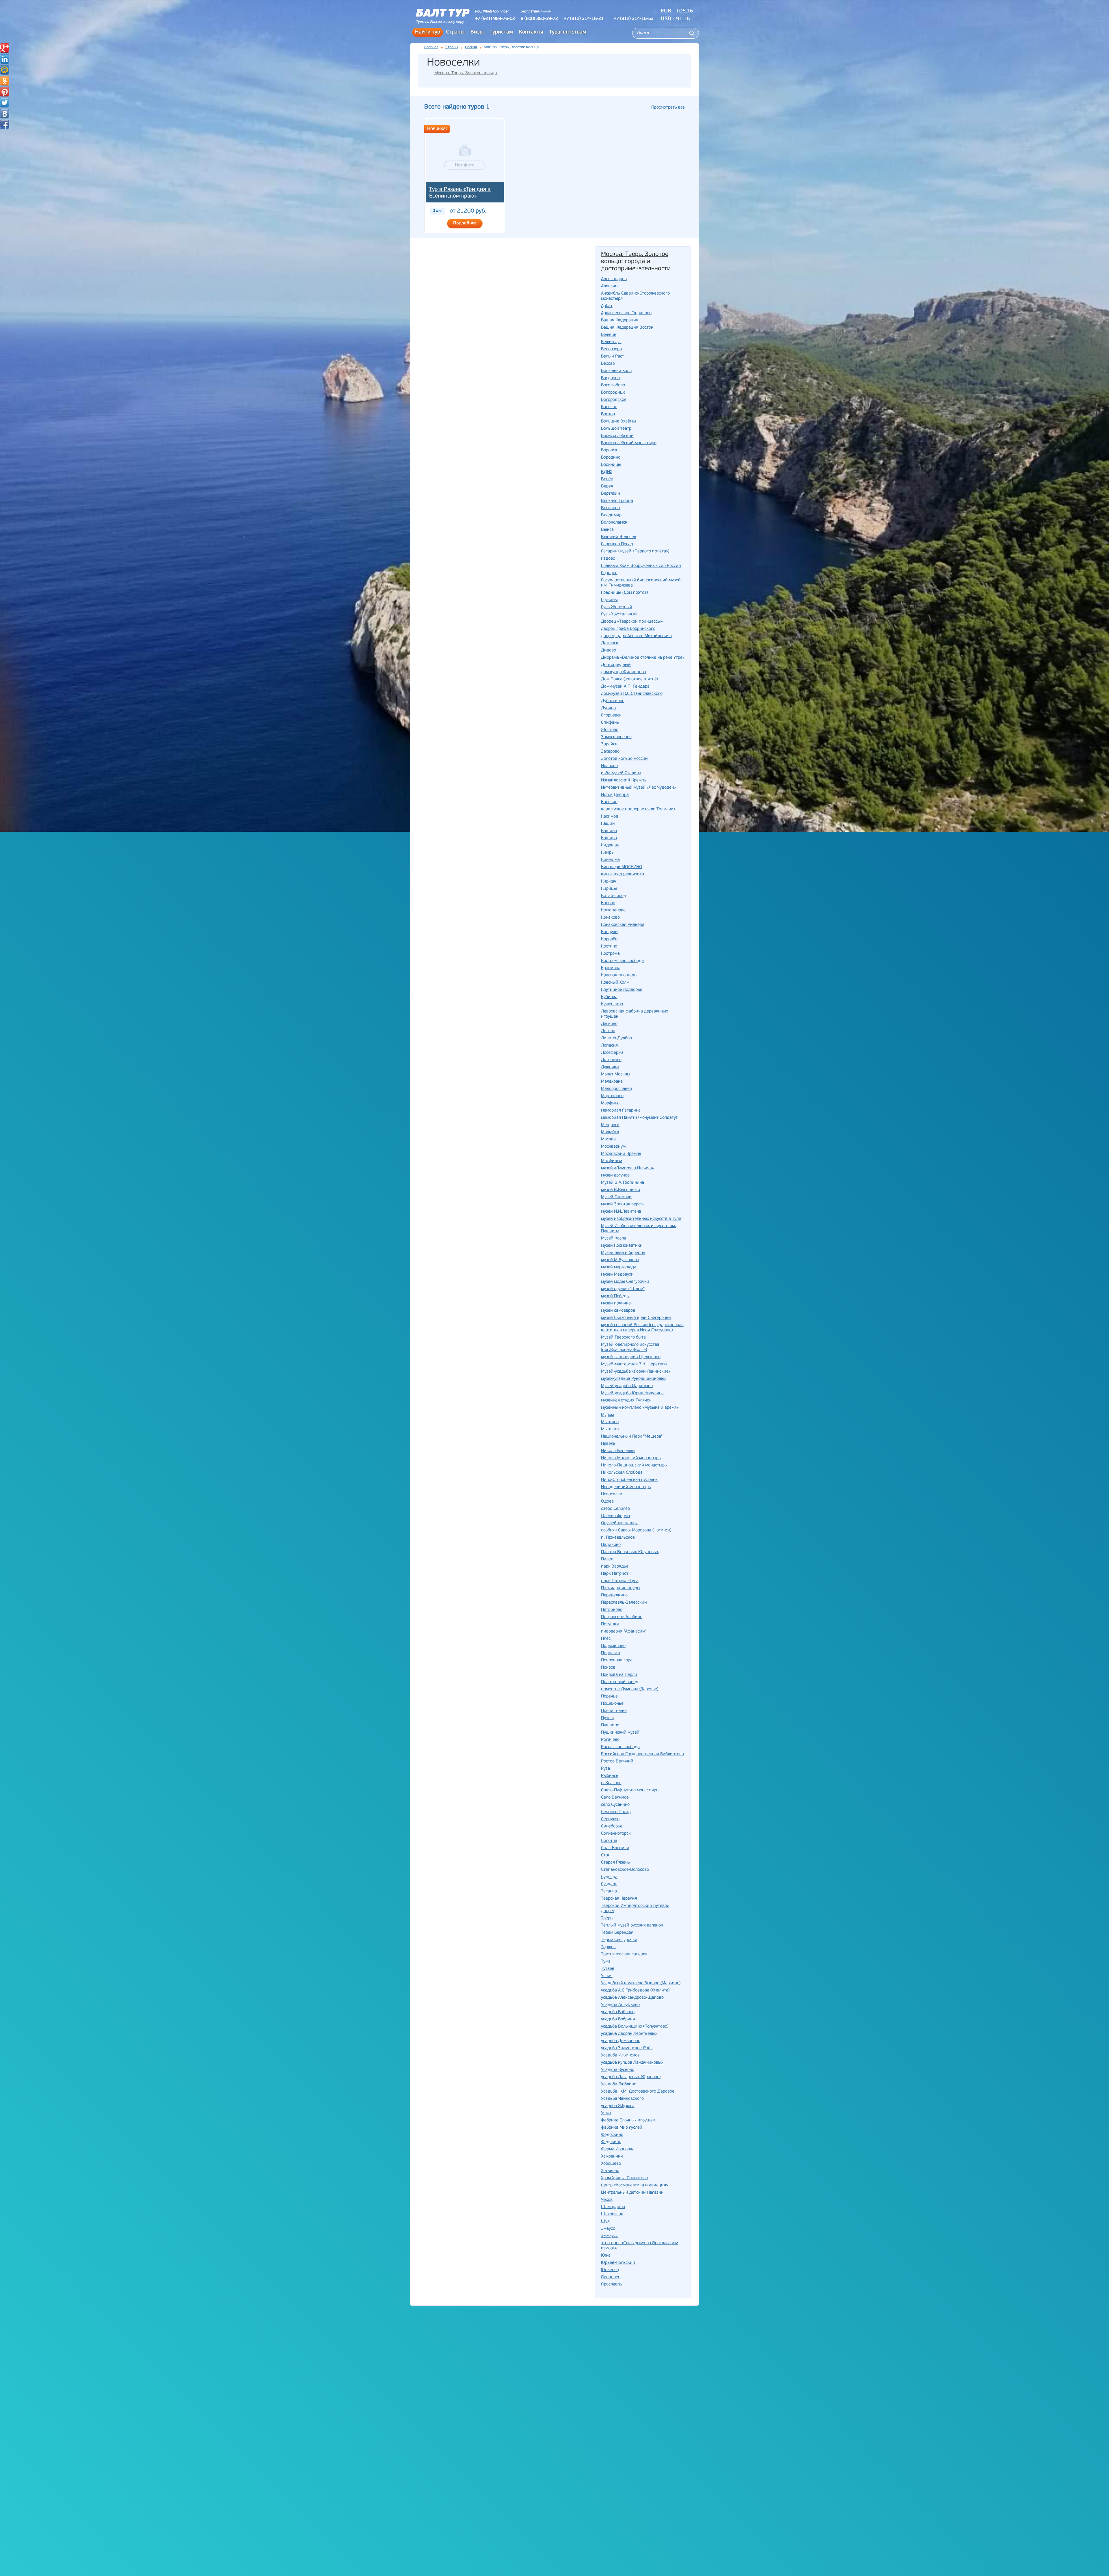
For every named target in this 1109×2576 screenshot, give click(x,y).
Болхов (608, 414)
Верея (607, 486)
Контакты (531, 32)
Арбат (607, 306)
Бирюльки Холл (616, 371)
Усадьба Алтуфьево (620, 2005)
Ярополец (611, 2277)
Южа (606, 2256)
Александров (614, 279)
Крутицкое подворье (622, 990)
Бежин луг (611, 342)
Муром (607, 1415)
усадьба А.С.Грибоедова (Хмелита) (635, 1990)
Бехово (608, 364)
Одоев (607, 1502)
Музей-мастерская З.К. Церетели (634, 1364)
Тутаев (608, 1969)
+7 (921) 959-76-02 (495, 19)
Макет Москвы (616, 1074)
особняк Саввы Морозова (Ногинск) (636, 1530)
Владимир (611, 515)
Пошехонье (612, 1704)
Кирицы (609, 889)
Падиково (611, 1545)
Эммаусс (609, 2236)
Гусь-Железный (617, 607)
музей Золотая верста (623, 1204)
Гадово (608, 559)
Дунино (608, 708)
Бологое (609, 407)
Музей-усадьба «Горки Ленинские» (636, 1372)
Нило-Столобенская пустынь (629, 1480)
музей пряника (616, 1303)
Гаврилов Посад (617, 544)
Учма (606, 2113)
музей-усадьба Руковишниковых (634, 1379)
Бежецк (609, 335)
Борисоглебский (617, 436)
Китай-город (614, 896)
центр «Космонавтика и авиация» (634, 2185)
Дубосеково (613, 701)
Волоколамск (614, 523)
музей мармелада (619, 1267)
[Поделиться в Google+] (5, 48)
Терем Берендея (617, 1933)
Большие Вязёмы (618, 421)
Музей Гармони (616, 1197)
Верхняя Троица (617, 501)
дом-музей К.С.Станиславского (632, 694)
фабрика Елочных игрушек (628, 2120)
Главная (431, 47)
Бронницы (611, 465)
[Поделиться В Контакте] (5, 114)
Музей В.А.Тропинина (623, 1183)
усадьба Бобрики (618, 2019)
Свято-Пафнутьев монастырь (630, 1790)
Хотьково (610, 2171)
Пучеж (607, 1718)
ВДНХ (607, 472)
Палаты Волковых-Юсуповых (630, 1552)
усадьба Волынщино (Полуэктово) (635, 2027)
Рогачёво (610, 1740)
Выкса (607, 530)
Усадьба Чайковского (622, 2099)
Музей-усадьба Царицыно (627, 1386)
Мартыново (612, 1096)
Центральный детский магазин (632, 2193)
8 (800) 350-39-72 (539, 19)
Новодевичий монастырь (626, 1487)
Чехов (607, 2200)
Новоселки (612, 1494)
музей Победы (615, 1296)
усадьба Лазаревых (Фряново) (631, 2077)
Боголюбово (613, 385)
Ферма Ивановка (618, 2149)
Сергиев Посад (616, 1812)
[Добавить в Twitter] (5, 103)
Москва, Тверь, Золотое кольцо (466, 73)
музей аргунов (615, 1176)
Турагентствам (568, 32)
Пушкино (610, 1725)
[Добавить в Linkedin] (5, 59)
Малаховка (612, 1082)
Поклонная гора (617, 1660)
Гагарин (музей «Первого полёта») (635, 551)
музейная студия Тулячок (626, 1400)
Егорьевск (611, 715)
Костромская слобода (622, 961)
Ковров (608, 903)
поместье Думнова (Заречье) (630, 1689)
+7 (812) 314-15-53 (634, 19)
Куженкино (612, 1004)
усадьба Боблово (618, 2012)
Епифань (610, 723)
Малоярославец (617, 1089)
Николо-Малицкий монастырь (631, 1458)
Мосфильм (612, 1161)
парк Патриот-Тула (620, 1581)
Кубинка (609, 997)
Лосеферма (612, 1053)
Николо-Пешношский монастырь (634, 1465)
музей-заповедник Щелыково (631, 1357)
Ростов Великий (617, 1761)
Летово (608, 1031)
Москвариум (613, 1147)
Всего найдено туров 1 (457, 107)
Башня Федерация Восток (627, 328)
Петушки (610, 1624)
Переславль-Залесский (624, 1603)
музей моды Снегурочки (625, 1282)
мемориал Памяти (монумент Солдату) (639, 1118)
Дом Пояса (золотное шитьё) (629, 679)
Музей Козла (614, 1238)
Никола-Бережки (618, 1451)
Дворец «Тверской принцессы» (632, 622)
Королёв (609, 939)
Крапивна (611, 968)
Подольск (611, 1653)
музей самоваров (618, 1311)
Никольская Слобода (622, 1473)
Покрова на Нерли (619, 1675)
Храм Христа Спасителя (624, 2178)
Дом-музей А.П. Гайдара (625, 687)
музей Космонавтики (622, 1246)
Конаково (610, 918)
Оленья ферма (615, 1516)
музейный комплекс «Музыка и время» (640, 1408)
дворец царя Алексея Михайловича (636, 636)
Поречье (609, 1696)
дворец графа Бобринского (628, 629)
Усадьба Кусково (618, 2070)
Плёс (606, 1639)
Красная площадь (619, 975)
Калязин (609, 802)
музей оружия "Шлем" (623, 1289)
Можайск (610, 1132)
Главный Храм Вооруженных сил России (641, 566)
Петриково (612, 1610)
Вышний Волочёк (619, 537)
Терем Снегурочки (619, 1940)
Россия (471, 47)
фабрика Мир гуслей (622, 2128)
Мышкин (610, 1429)
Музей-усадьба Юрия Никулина (632, 1393)
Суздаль (609, 1884)
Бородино (611, 458)
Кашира (609, 838)
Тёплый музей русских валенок (632, 1926)
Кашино (609, 831)
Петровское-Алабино (622, 1617)
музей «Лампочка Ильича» (627, 1168)
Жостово (610, 730)
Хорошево (611, 2164)
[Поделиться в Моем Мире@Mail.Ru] (5, 70)
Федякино (611, 2142)
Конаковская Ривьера (623, 925)
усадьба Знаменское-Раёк (627, 2048)
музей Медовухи (617, 1275)
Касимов (610, 817)
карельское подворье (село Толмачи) (638, 809)
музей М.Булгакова (620, 1260)
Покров (608, 1668)
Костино (609, 947)
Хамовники (612, 2157)
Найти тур (428, 32)
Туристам (501, 32)
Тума (606, 1962)
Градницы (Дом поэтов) (624, 593)
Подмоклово (613, 1646)
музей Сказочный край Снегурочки (636, 1318)
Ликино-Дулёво (616, 1038)
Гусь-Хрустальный (619, 614)
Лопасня (609, 1046)
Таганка (609, 1891)
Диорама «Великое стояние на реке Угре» (643, 658)
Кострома (610, 954)
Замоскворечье (616, 737)
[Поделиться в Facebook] (5, 125)
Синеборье (612, 1826)
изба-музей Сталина (621, 773)
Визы (477, 32)
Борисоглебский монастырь (629, 443)
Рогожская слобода (620, 1747)
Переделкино (614, 1595)
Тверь (607, 1918)
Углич (607, 1976)
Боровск (609, 450)
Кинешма (610, 860)
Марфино (610, 1103)
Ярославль (612, 2284)
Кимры (608, 853)
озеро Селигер (615, 1509)
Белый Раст (613, 357)
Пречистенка (614, 1711)
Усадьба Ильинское (620, 2055)
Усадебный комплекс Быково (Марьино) (641, 1983)
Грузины (609, 600)
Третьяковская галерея (624, 1954)
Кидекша (610, 845)
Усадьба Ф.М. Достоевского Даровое (638, 2092)
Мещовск (610, 1125)
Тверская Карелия (619, 1899)
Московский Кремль (621, 1154)
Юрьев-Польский (618, 2263)
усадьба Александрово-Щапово (632, 1998)
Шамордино (613, 2207)
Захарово (610, 752)
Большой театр (616, 429)
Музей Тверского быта (623, 1338)
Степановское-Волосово (625, 1870)
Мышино (610, 1422)
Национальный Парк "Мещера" (632, 1437)
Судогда (609, 1877)
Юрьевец (610, 2270)
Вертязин (610, 494)
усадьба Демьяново (621, 2041)
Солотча (609, 1841)
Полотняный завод (620, 1682)
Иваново (609, 766)
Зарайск (609, 744)
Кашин (608, 824)
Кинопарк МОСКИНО (622, 867)
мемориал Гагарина (621, 1111)
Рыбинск (610, 1776)
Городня (609, 573)
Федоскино (612, 2135)
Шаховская (612, 2214)
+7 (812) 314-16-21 (584, 19)
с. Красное (611, 1783)
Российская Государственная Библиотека (642, 1754)
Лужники (610, 1067)
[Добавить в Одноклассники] (5, 81)
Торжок (608, 1947)
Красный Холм (615, 983)
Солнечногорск (616, 1834)
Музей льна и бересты (623, 1253)
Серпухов (610, 1819)
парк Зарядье (615, 1567)
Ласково (609, 1024)
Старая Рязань (615, 1863)
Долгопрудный (616, 665)
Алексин (609, 286)
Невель (608, 1444)
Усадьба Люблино (619, 2084)
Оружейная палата (620, 1523)
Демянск (610, 643)
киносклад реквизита (623, 874)
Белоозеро (611, 349)
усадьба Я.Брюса (618, 2106)
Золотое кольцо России (624, 759)
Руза (605, 1769)
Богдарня (610, 378)
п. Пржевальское (618, 1538)
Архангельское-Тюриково (626, 313)
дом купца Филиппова (624, 672)
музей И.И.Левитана (621, 1212)
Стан (606, 1855)
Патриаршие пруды (621, 1588)
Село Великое (615, 1798)
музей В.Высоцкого (620, 1190)
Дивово (609, 650)
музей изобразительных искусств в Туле (641, 1219)
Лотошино (611, 1060)
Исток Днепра (615, 795)
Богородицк (613, 393)
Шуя (605, 2222)
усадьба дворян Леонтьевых (629, 2034)
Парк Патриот (615, 1574)
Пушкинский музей (620, 1733)
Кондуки (609, 932)
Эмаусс (608, 2229)
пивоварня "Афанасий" (624, 1632)
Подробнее (465, 223)
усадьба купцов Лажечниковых (632, 2063)
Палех (607, 1559)
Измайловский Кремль (624, 780)
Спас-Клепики (615, 1848)
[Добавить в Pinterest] (5, 92)
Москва (608, 1139)
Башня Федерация (620, 320)
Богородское (614, 400)
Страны (455, 32)
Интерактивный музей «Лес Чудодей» (639, 788)
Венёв (607, 479)
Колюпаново (613, 910)
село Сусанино (615, 1805)
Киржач (609, 882)
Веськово (610, 508)
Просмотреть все (668, 108)
